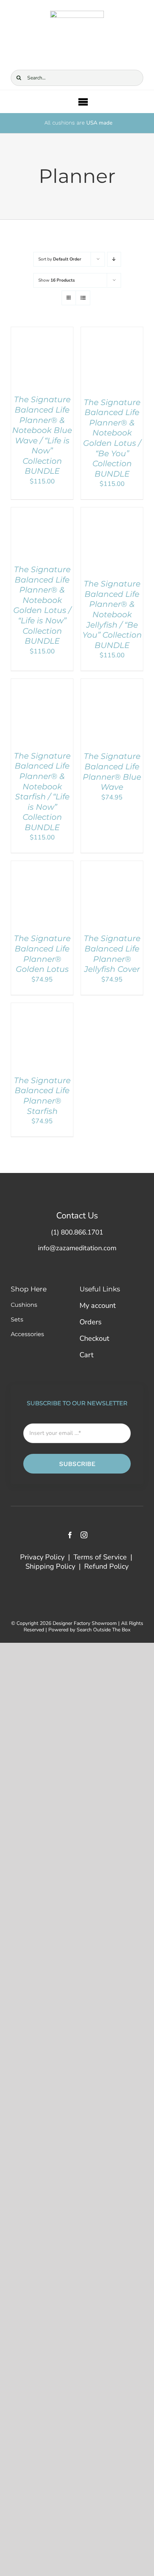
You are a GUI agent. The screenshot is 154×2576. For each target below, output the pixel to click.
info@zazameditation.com (77, 1248)
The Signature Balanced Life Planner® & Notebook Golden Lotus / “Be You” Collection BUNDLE (112, 438)
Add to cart (37, 354)
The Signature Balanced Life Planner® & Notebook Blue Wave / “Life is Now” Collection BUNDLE (42, 435)
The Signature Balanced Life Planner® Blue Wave (112, 772)
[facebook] (70, 1535)
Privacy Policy (42, 1557)
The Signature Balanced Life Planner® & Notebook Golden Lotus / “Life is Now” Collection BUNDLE (42, 605)
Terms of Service (100, 1557)
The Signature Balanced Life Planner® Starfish (42, 1096)
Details (28, 361)
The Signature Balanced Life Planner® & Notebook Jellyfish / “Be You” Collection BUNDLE (112, 615)
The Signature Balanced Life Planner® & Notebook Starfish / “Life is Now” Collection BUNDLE (42, 792)
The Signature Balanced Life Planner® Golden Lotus (42, 954)
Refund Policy (106, 1566)
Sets (17, 1319)
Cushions (24, 1305)
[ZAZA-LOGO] (77, 14)
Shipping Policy (50, 1566)
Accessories (27, 1334)
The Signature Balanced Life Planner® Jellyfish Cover (112, 954)
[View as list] (83, 298)
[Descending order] (114, 259)
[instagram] (84, 1535)
